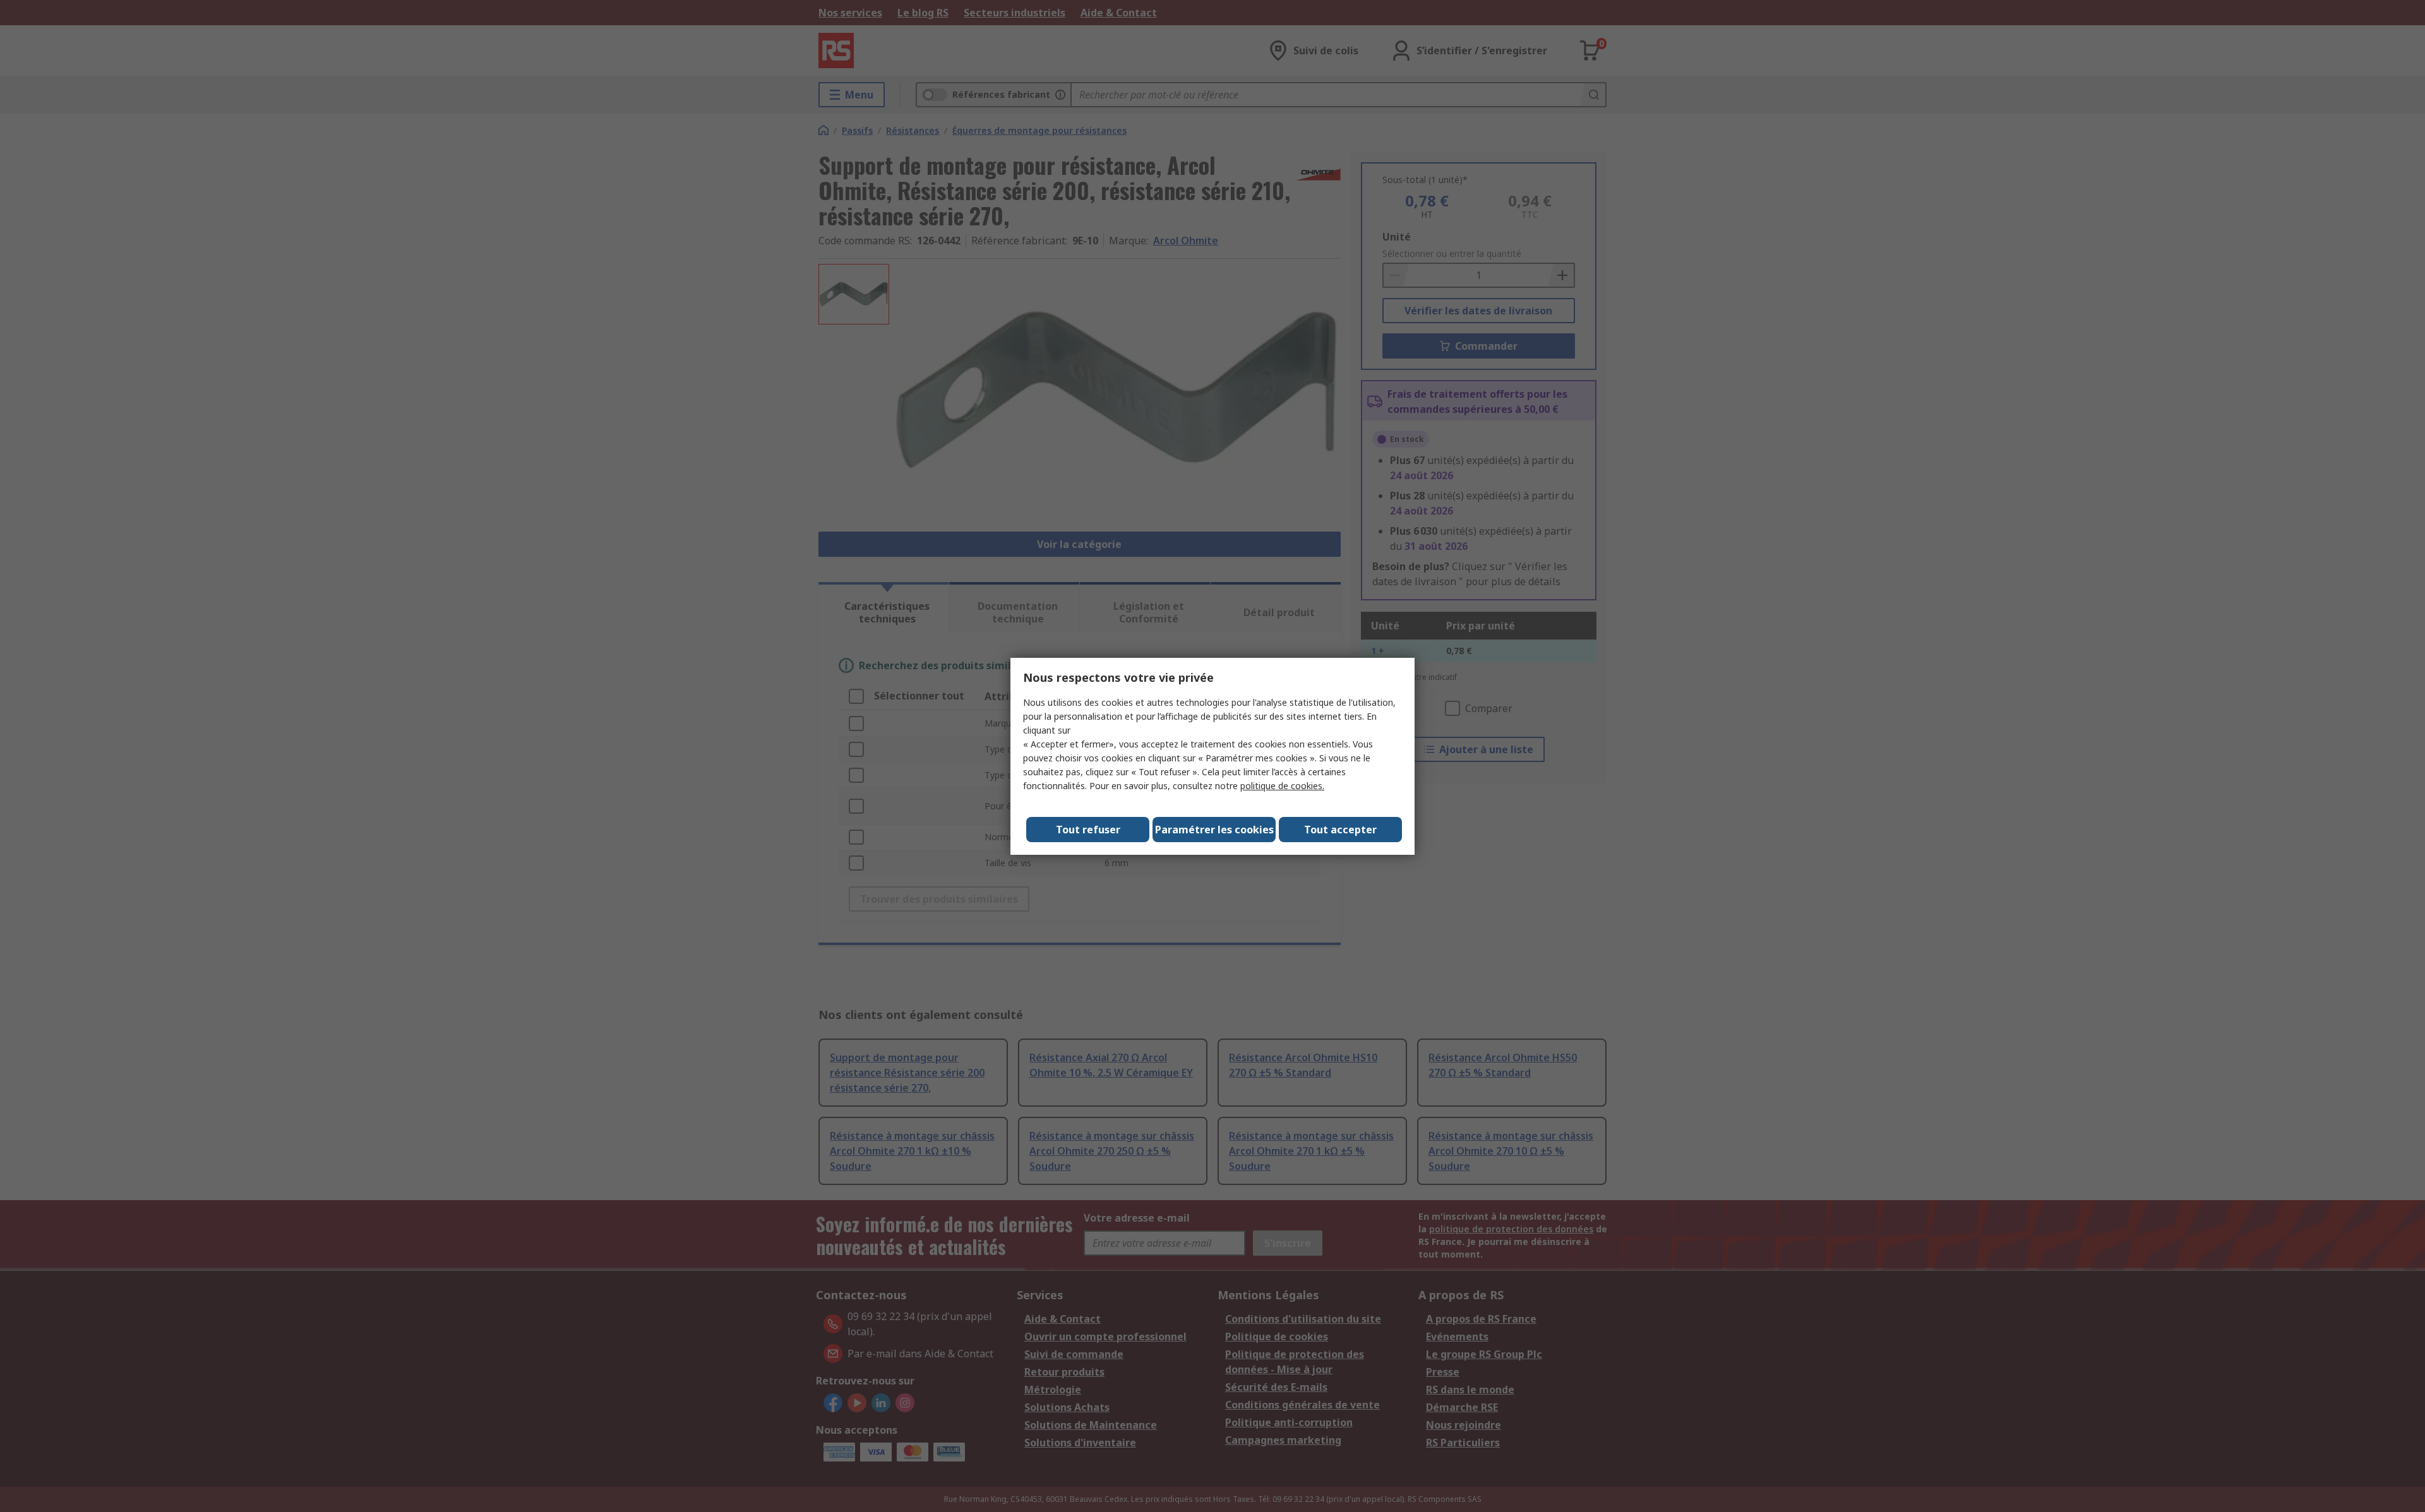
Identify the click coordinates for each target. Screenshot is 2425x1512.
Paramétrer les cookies (1214, 830)
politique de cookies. (1282, 786)
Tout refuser (1088, 830)
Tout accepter (1340, 830)
